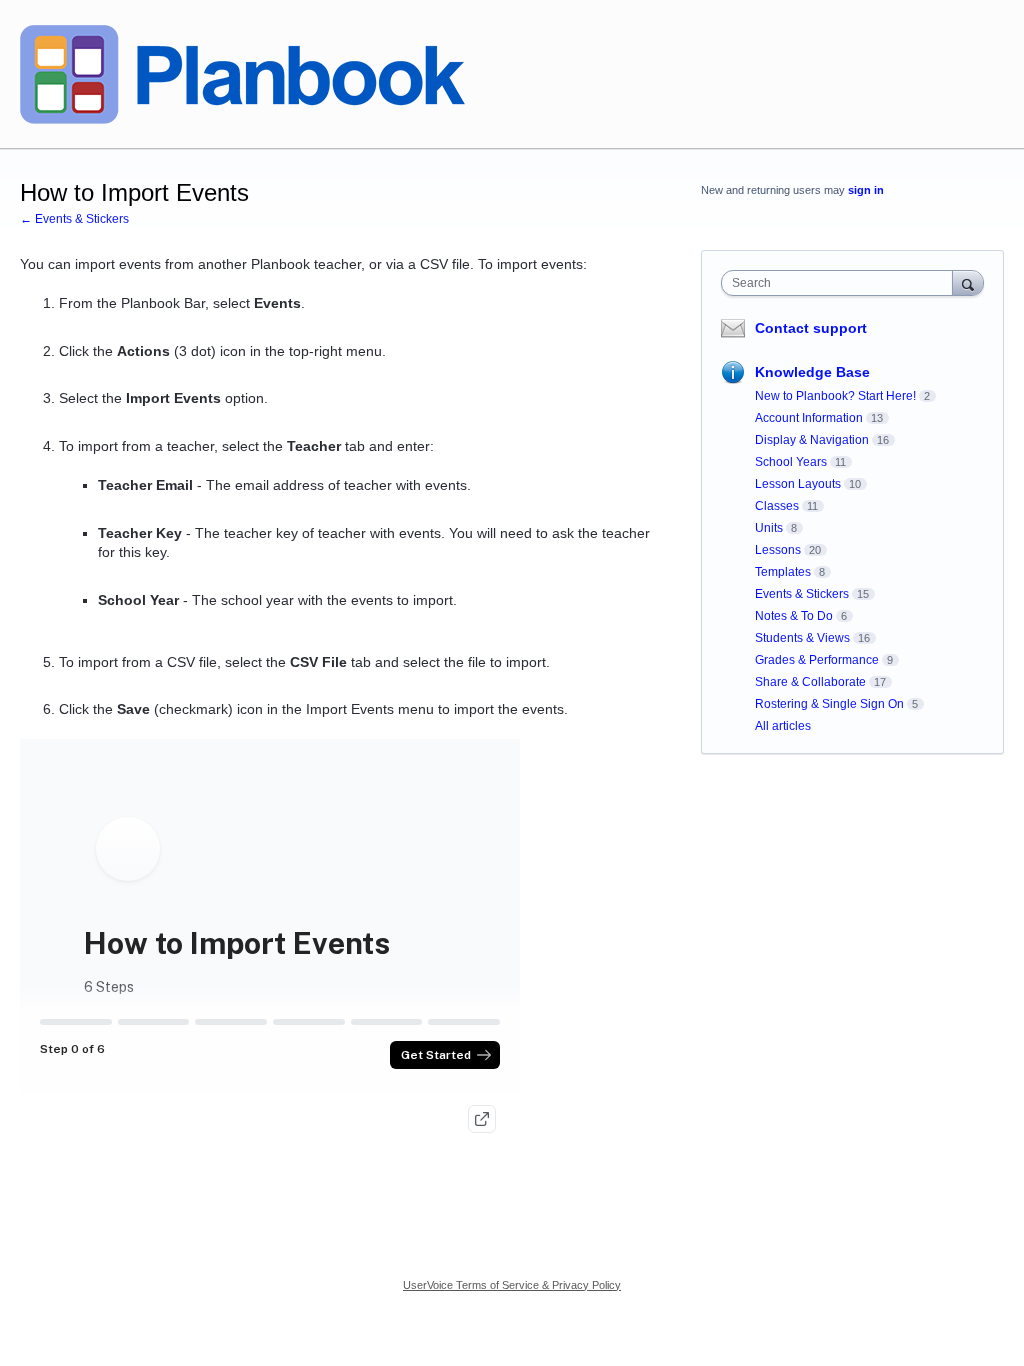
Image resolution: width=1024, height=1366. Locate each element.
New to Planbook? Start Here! (835, 396)
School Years (791, 462)
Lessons (778, 550)
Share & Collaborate (810, 682)
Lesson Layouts (798, 484)
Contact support (811, 328)
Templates (783, 572)
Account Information (809, 418)
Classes (777, 506)
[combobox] (841, 283)
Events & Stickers (802, 594)
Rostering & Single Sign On (829, 704)
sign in (866, 190)
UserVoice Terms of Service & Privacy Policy (512, 1285)
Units (769, 528)
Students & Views (802, 638)
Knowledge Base (812, 372)
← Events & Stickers (74, 219)
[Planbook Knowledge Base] (242, 74)
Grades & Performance (817, 660)
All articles (783, 726)
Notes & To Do (794, 616)
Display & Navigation (812, 440)
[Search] (968, 282)
